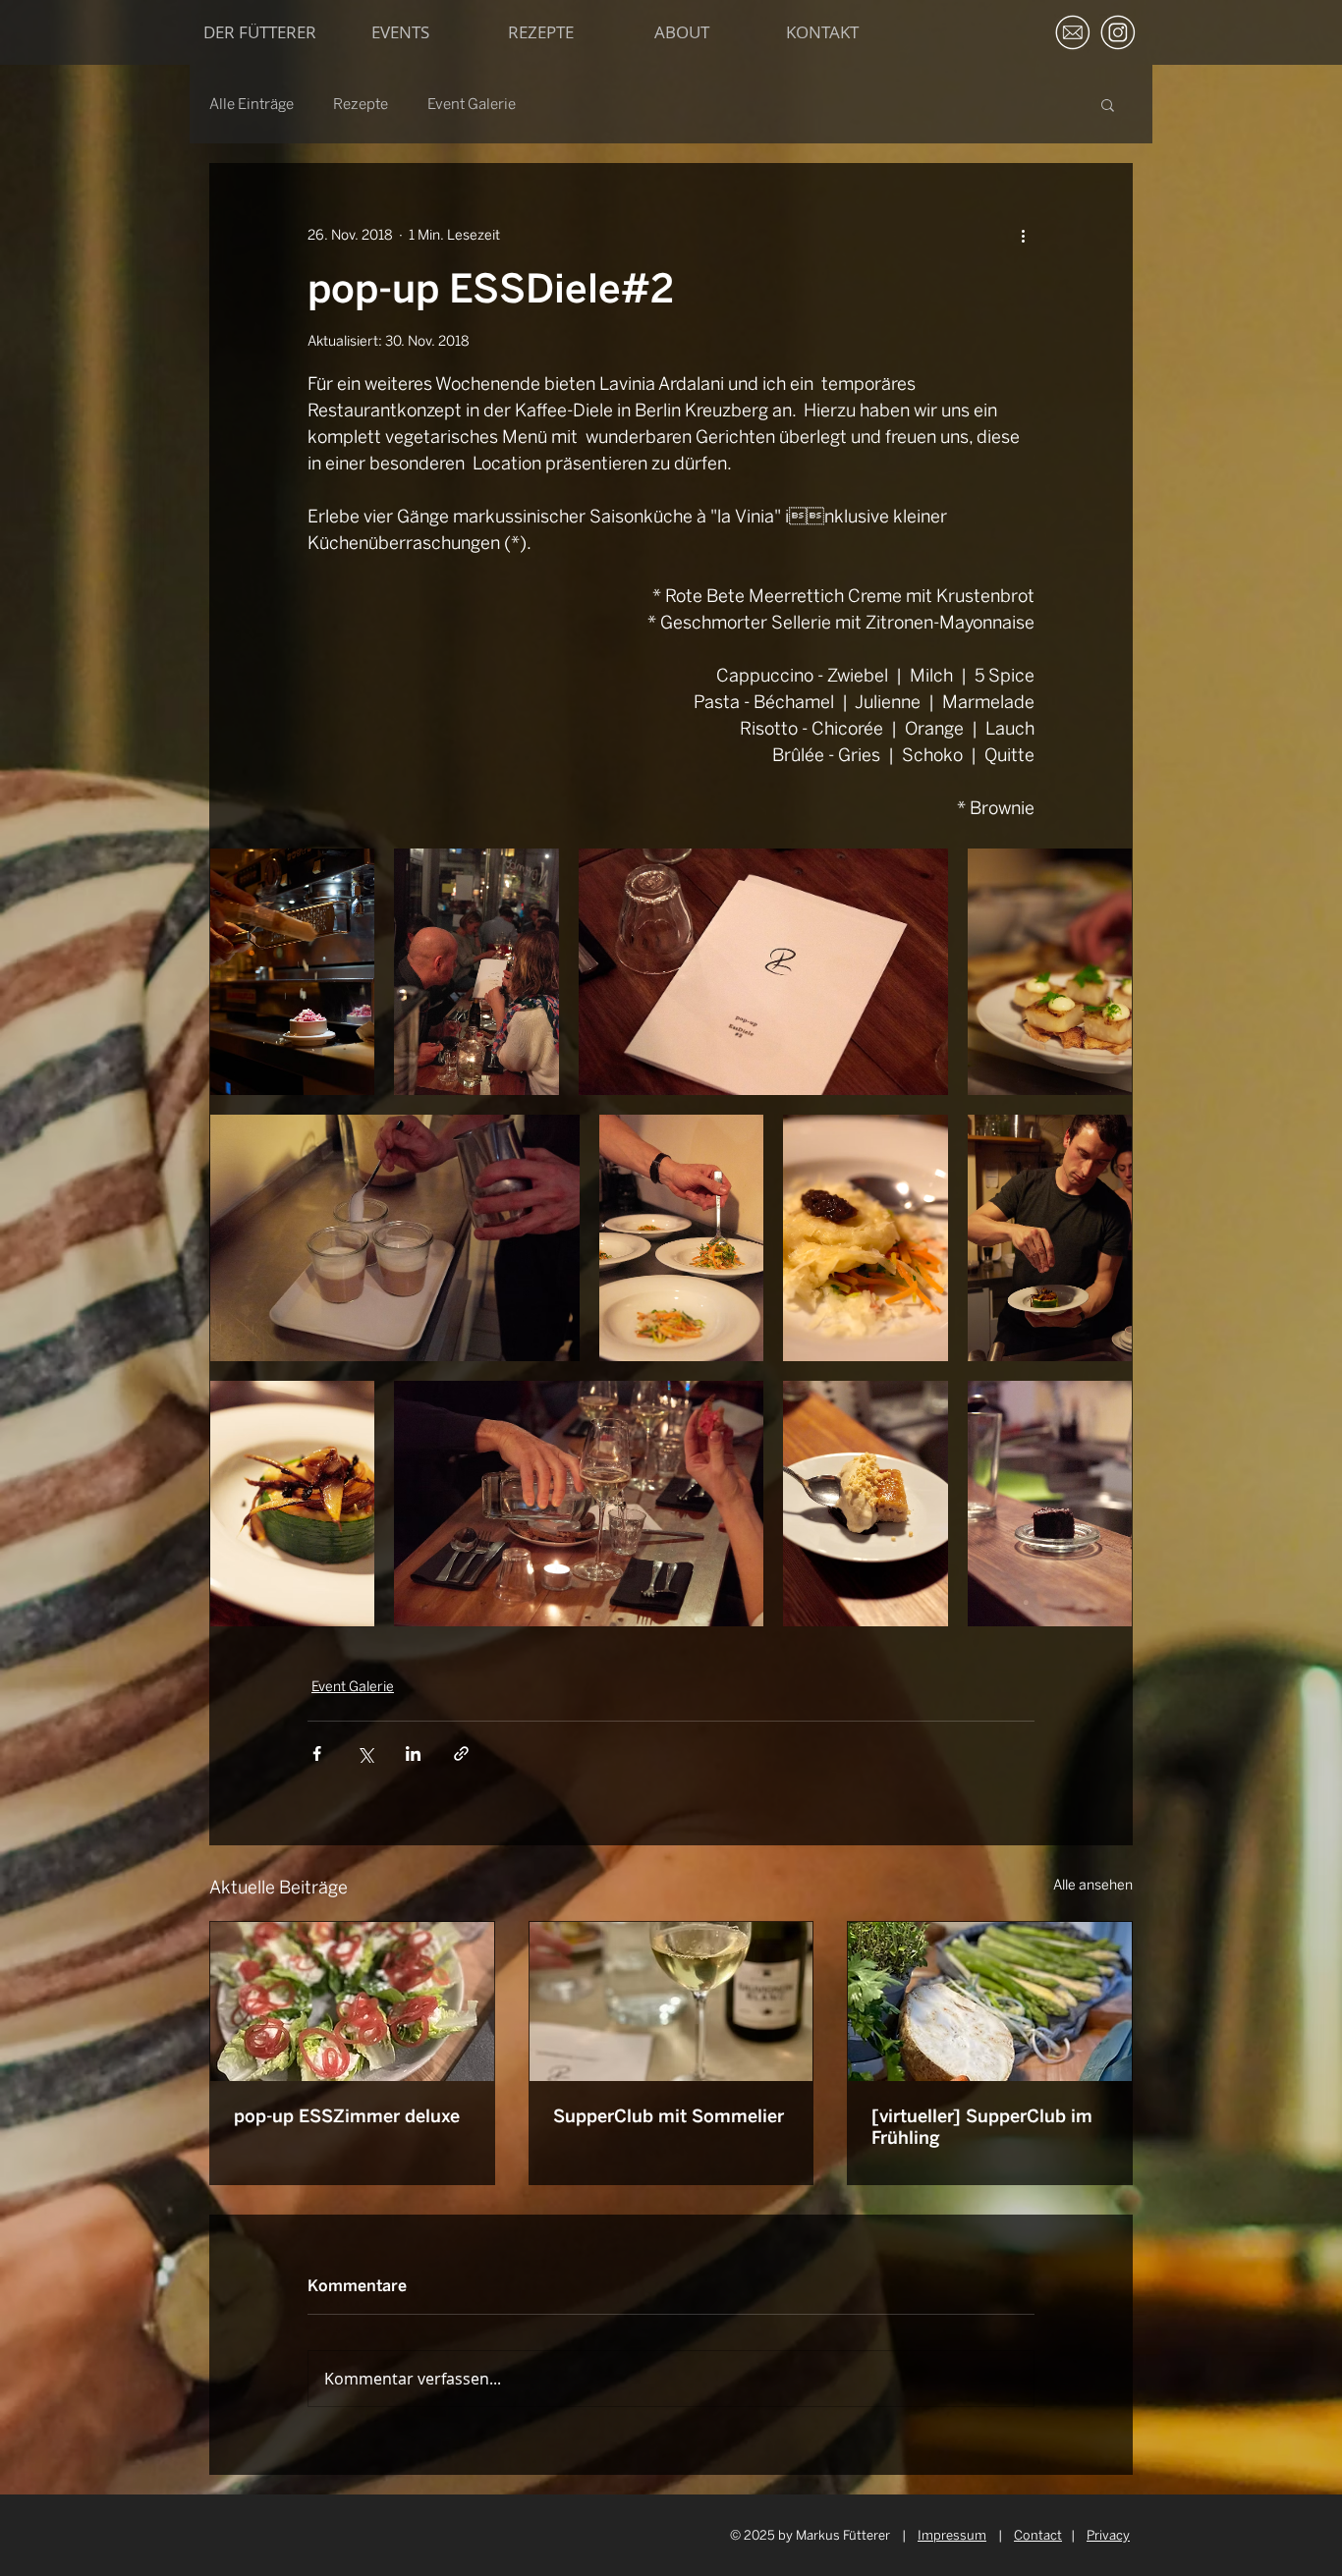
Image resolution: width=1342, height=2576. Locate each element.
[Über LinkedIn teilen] (413, 1754)
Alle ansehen (1093, 1885)
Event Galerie (472, 104)
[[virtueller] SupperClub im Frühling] (990, 2001)
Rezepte (361, 104)
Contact (1038, 2535)
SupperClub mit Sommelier (669, 2116)
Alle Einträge (252, 104)
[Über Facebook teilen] (317, 1754)
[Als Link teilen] (461, 1754)
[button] (1108, 104)
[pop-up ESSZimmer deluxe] (352, 2001)
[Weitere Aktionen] (1023, 235)
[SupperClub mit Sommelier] (671, 2001)
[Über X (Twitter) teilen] (365, 1754)
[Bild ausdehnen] (292, 972)
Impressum (952, 2535)
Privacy (1108, 2535)
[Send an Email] (1073, 32)
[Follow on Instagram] (1118, 32)
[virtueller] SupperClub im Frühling (982, 2127)
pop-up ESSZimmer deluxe (347, 2116)
